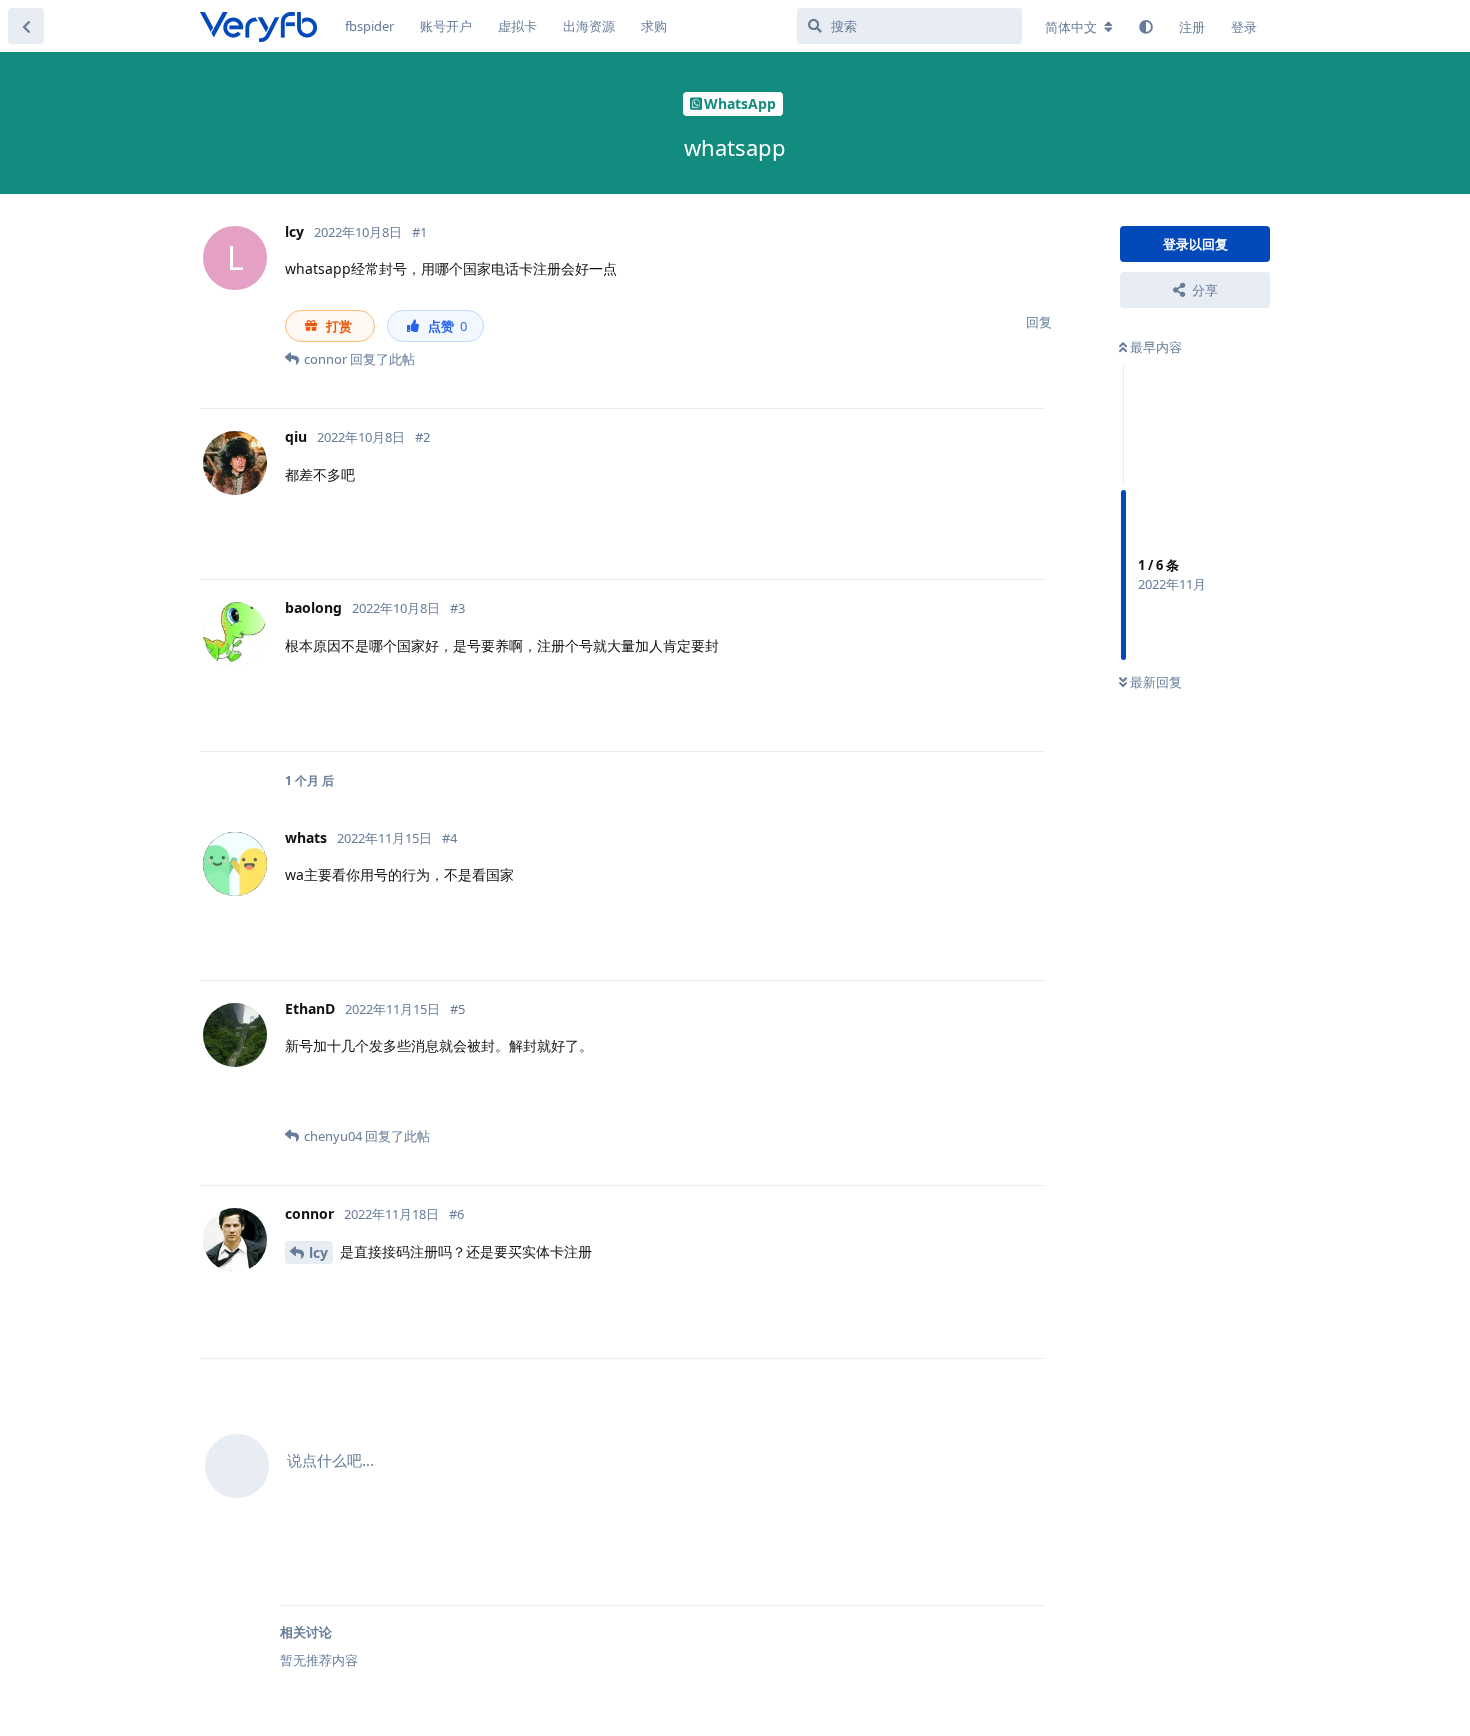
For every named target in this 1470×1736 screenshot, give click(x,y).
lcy (318, 1252)
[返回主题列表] (26, 26)
